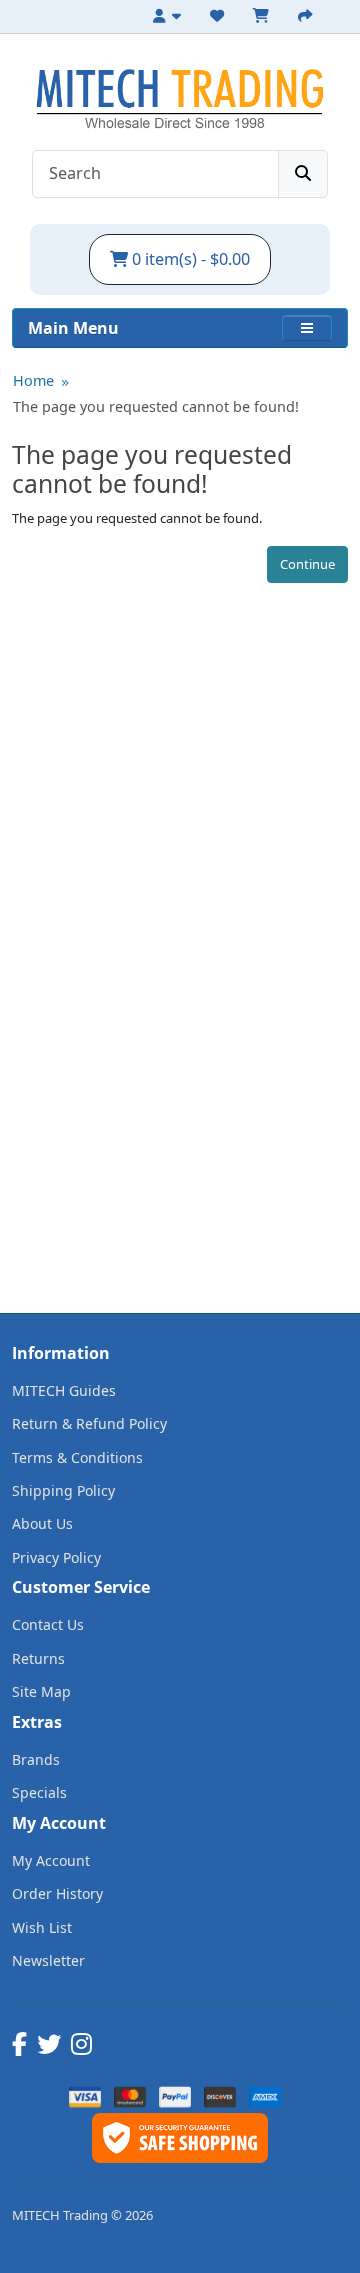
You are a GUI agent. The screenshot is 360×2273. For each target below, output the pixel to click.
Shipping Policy (63, 1490)
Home (33, 380)
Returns (38, 1658)
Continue (307, 564)
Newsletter (48, 1960)
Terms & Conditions (77, 1457)
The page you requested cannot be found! (156, 406)
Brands (36, 1759)
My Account (51, 1860)
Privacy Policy (56, 1557)
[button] (307, 328)
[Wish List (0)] (220, 16)
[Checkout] (308, 16)
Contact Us (48, 1624)
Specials (39, 1792)
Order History (57, 1893)
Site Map (41, 1691)
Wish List (42, 1927)
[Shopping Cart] (264, 16)
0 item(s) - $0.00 (189, 259)
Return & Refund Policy (89, 1423)
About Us (42, 1523)
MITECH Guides (64, 1390)
